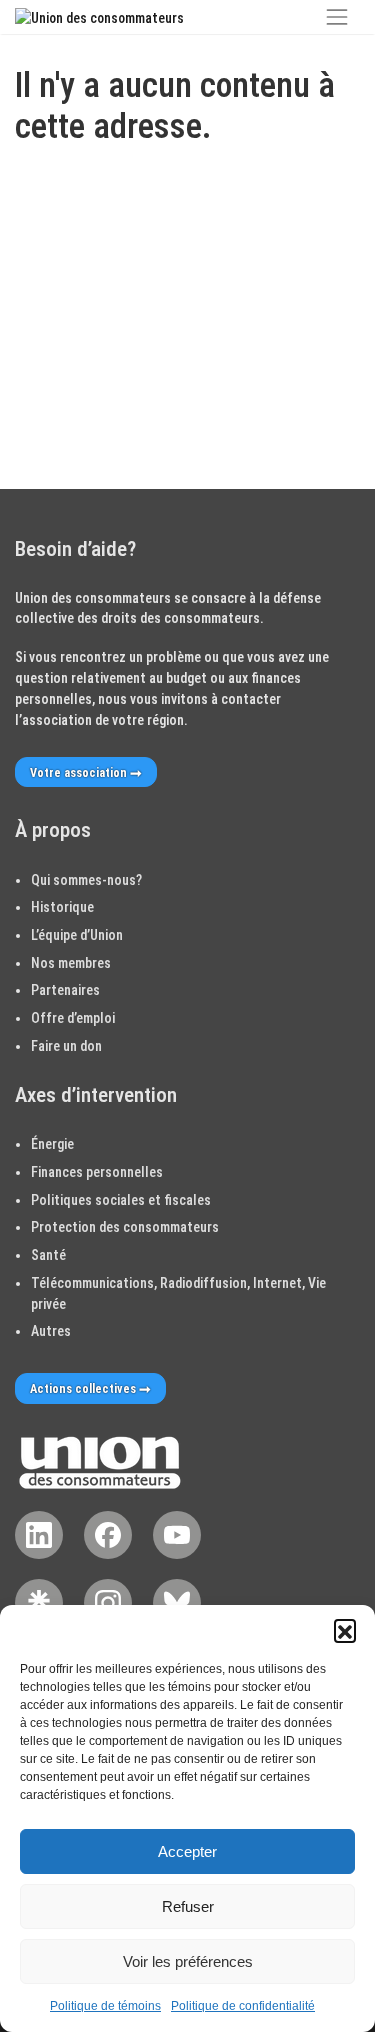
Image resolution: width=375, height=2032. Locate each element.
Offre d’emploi (73, 1018)
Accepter (187, 1851)
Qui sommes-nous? (86, 880)
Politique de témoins (105, 2006)
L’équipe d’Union (77, 935)
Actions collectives (83, 1389)
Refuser (188, 1906)
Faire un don (66, 1046)
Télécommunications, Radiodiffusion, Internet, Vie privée (178, 1293)
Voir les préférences (188, 1961)
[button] (345, 1630)
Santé (48, 1255)
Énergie (52, 1144)
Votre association (78, 773)
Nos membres (71, 963)
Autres (51, 1331)
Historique (62, 907)
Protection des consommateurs (125, 1227)
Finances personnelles (97, 1172)
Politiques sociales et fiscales (121, 1200)
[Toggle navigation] (337, 17)
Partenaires (65, 990)
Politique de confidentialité (243, 2006)
